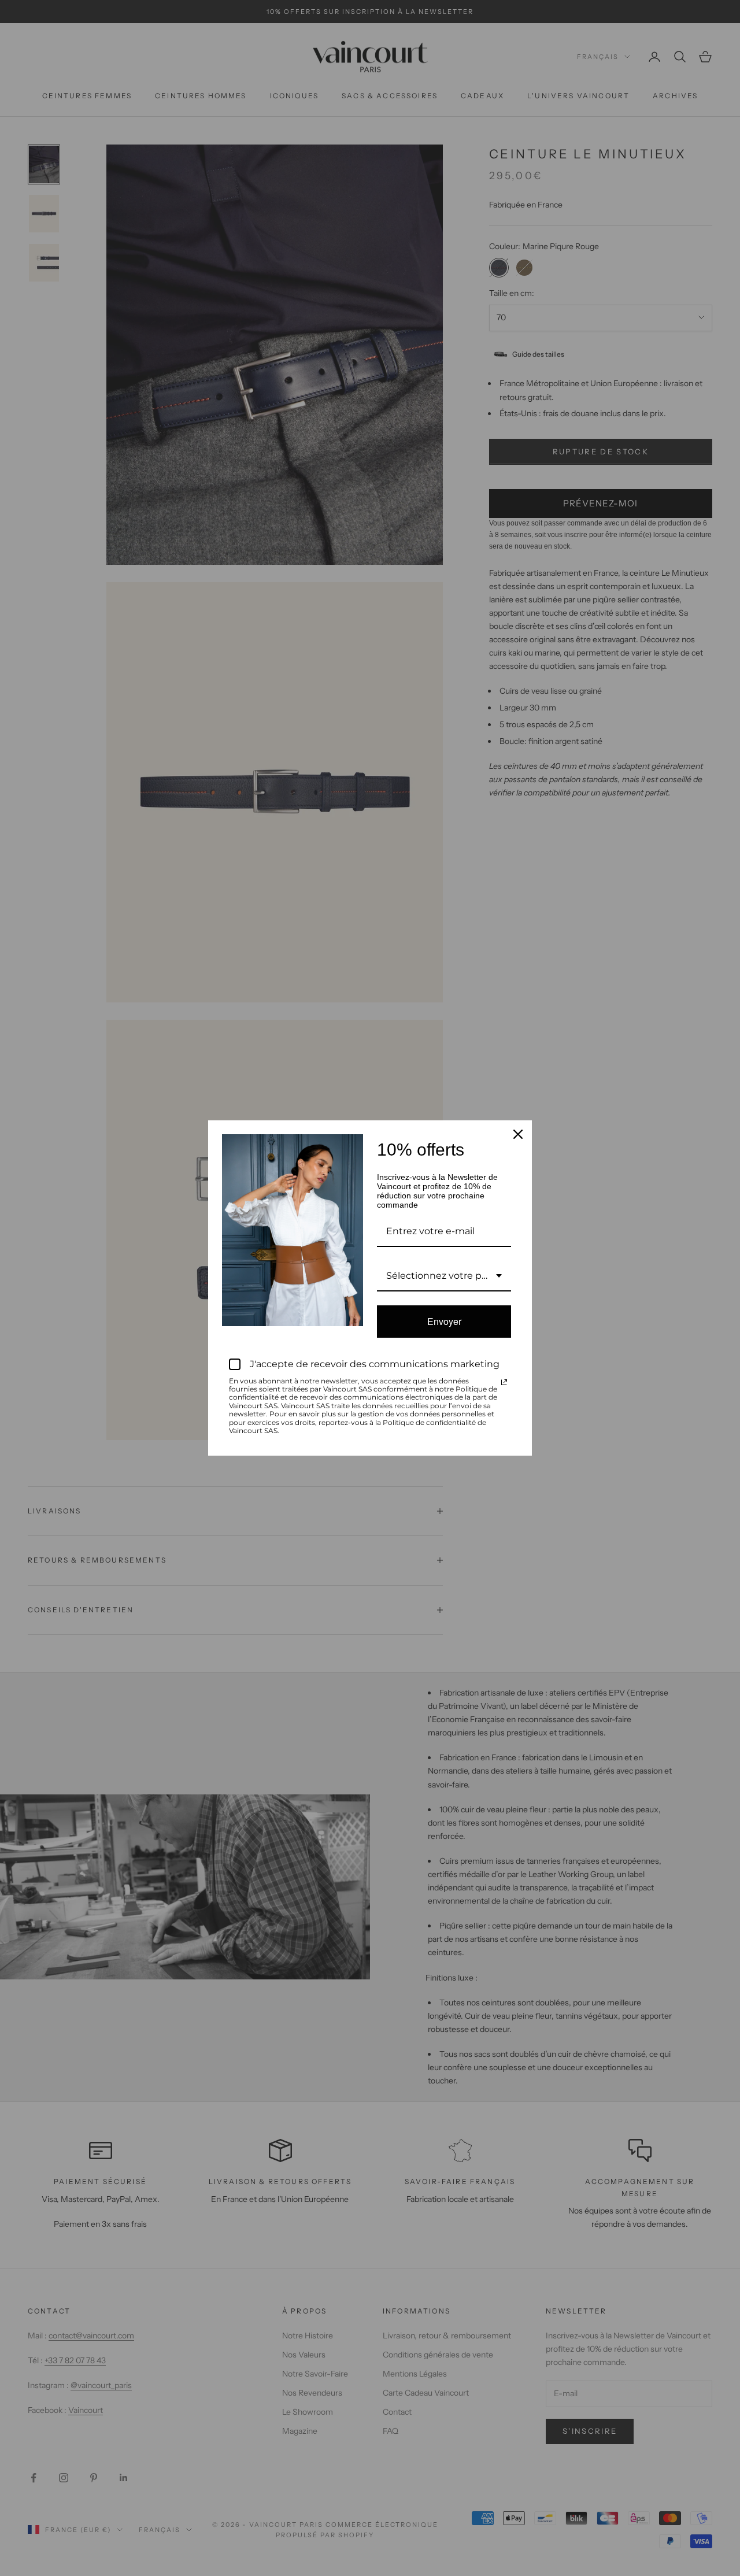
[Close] (518, 1134)
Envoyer (444, 1321)
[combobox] (444, 1276)
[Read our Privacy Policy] (504, 1382)
